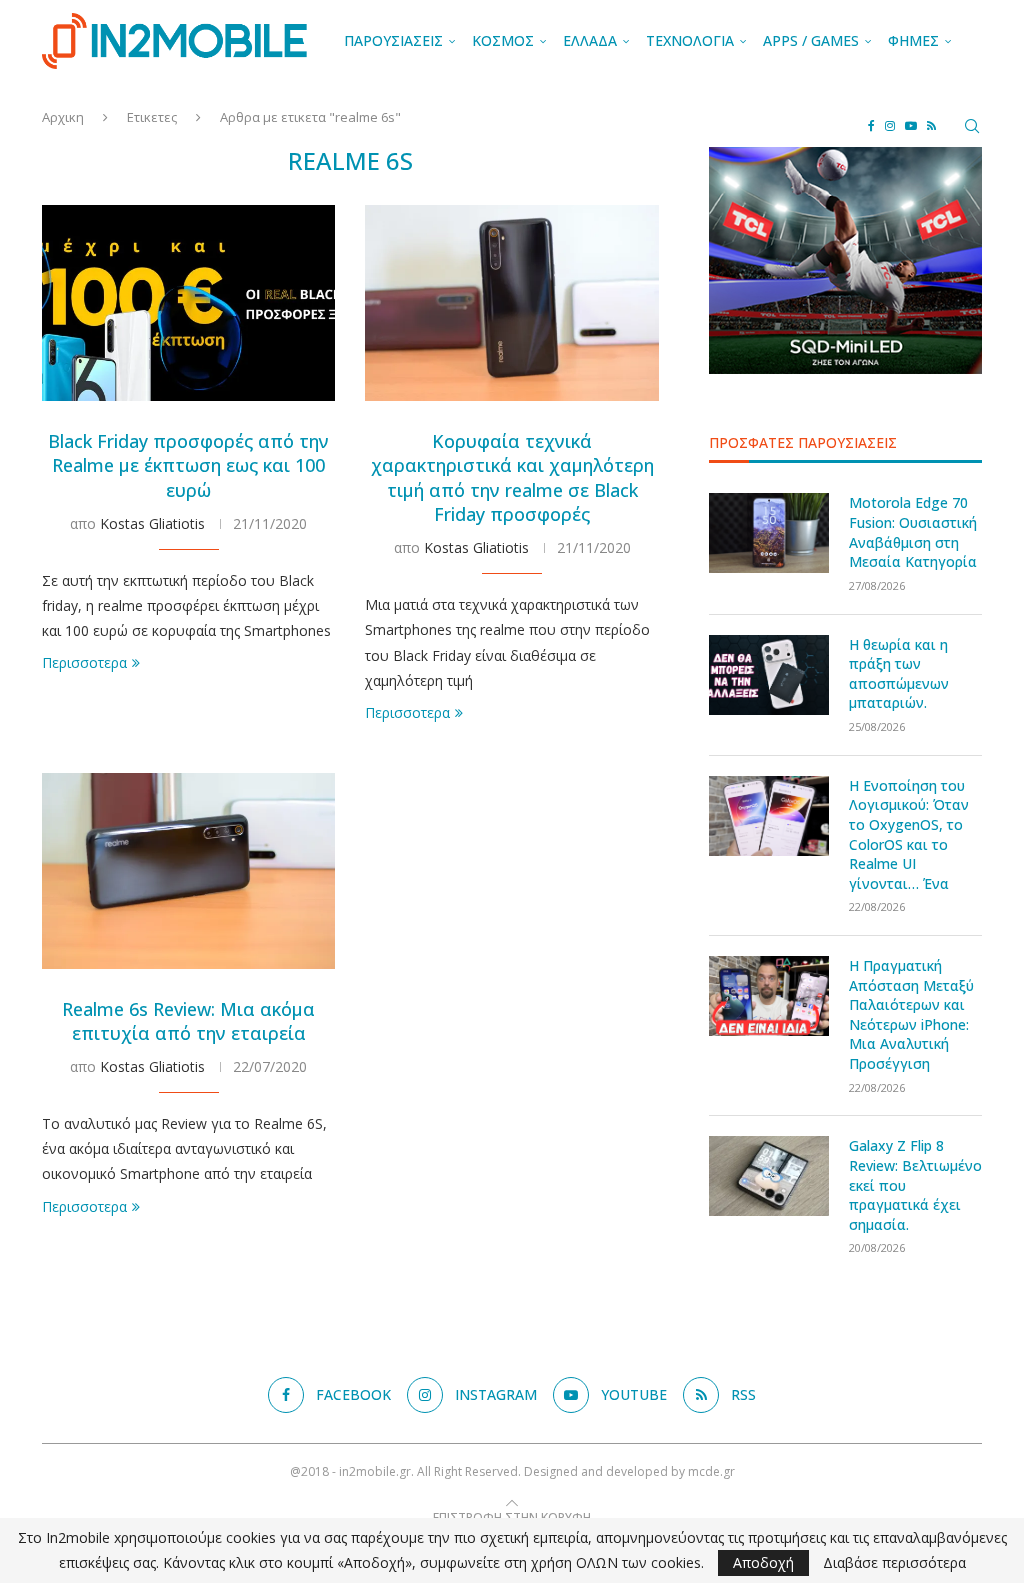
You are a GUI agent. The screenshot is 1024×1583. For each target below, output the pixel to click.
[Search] (972, 126)
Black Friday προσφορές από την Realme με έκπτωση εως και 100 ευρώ (188, 465)
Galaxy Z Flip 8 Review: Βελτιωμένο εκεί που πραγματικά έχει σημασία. (915, 1184)
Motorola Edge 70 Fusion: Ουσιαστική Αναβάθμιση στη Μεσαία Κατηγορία (913, 532)
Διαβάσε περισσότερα (894, 1563)
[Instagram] (890, 126)
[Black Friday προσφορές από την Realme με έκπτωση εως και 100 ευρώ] (188, 303)
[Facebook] (871, 126)
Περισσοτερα (84, 662)
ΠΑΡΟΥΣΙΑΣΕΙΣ (393, 40)
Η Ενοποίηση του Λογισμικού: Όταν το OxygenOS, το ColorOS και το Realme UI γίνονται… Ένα (909, 834)
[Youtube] (911, 126)
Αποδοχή (763, 1562)
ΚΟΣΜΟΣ (503, 40)
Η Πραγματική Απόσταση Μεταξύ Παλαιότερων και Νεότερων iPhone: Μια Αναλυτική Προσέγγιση (911, 1014)
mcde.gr (711, 1471)
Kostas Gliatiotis (152, 523)
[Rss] (931, 126)
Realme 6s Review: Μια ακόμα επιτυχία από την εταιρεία (188, 1021)
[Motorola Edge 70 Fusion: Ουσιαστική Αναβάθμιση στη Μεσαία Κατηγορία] (769, 533)
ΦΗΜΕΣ (913, 40)
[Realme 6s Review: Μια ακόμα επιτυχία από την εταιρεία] (188, 871)
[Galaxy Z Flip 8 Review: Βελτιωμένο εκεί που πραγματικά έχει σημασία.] (769, 1176)
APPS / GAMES (811, 40)
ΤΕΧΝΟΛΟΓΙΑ (690, 40)
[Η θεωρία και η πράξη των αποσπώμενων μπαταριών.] (769, 675)
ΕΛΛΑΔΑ (590, 40)
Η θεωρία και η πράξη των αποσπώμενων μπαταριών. (899, 674)
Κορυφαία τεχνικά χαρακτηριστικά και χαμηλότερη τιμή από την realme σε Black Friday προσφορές (512, 477)
